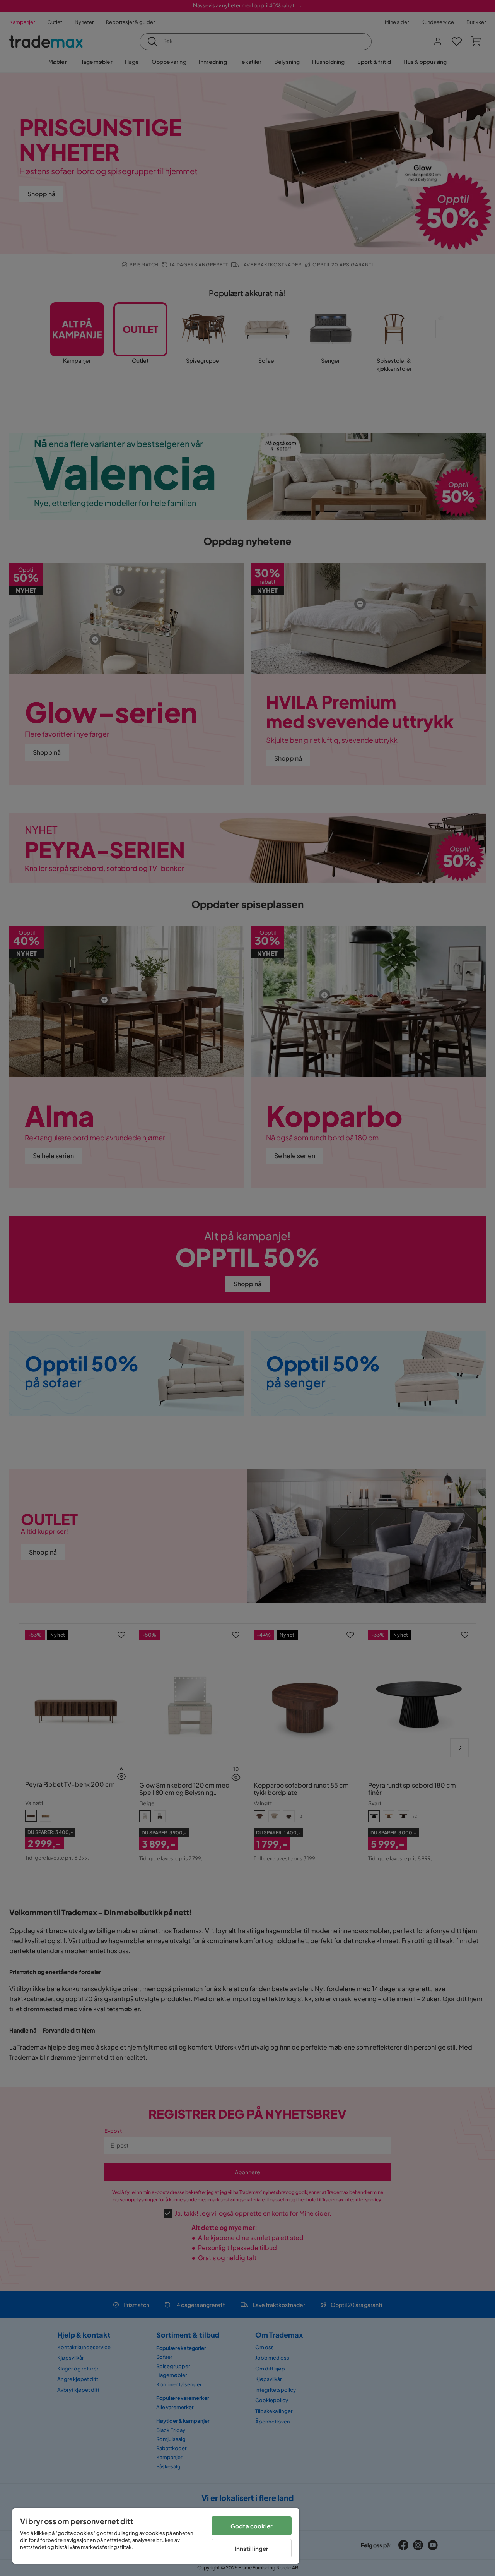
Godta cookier (252, 2526)
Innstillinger (252, 2548)
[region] (156, 2536)
